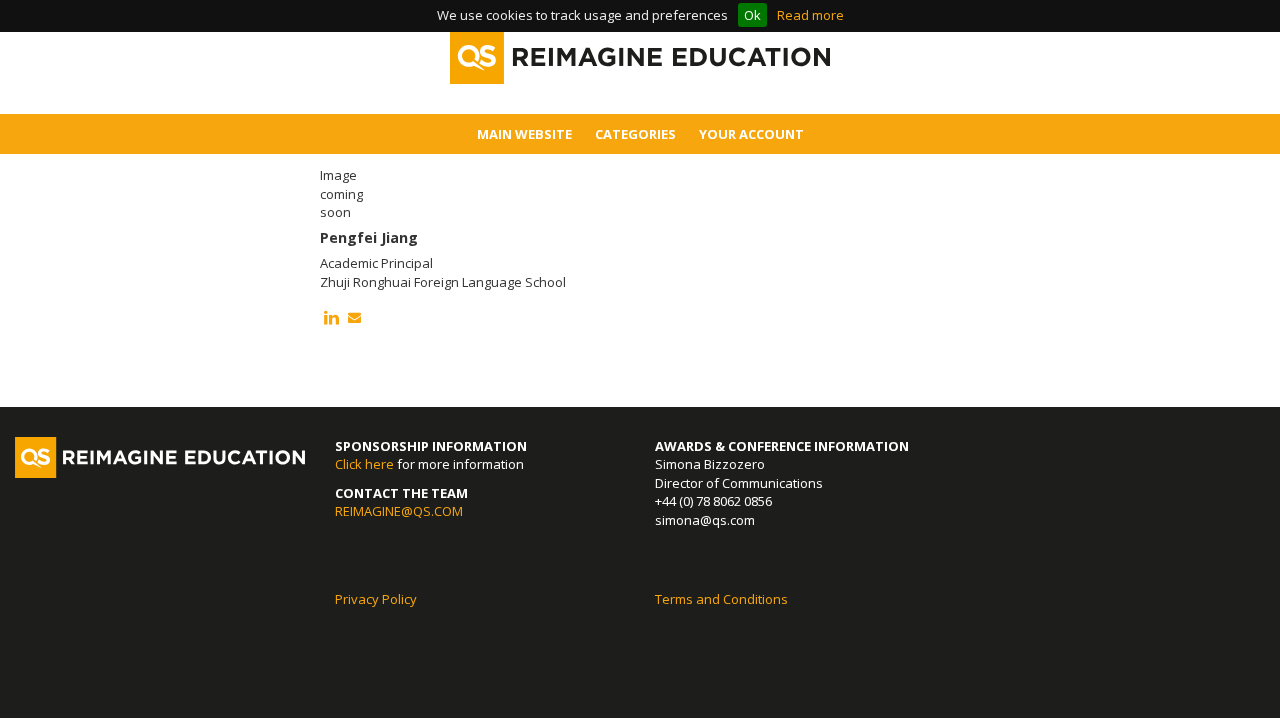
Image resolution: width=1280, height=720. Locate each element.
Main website (524, 134)
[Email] (354, 317)
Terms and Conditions (721, 599)
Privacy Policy (376, 599)
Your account (751, 134)
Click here (364, 464)
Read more (810, 15)
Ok (752, 15)
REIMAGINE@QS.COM (399, 511)
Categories (635, 134)
